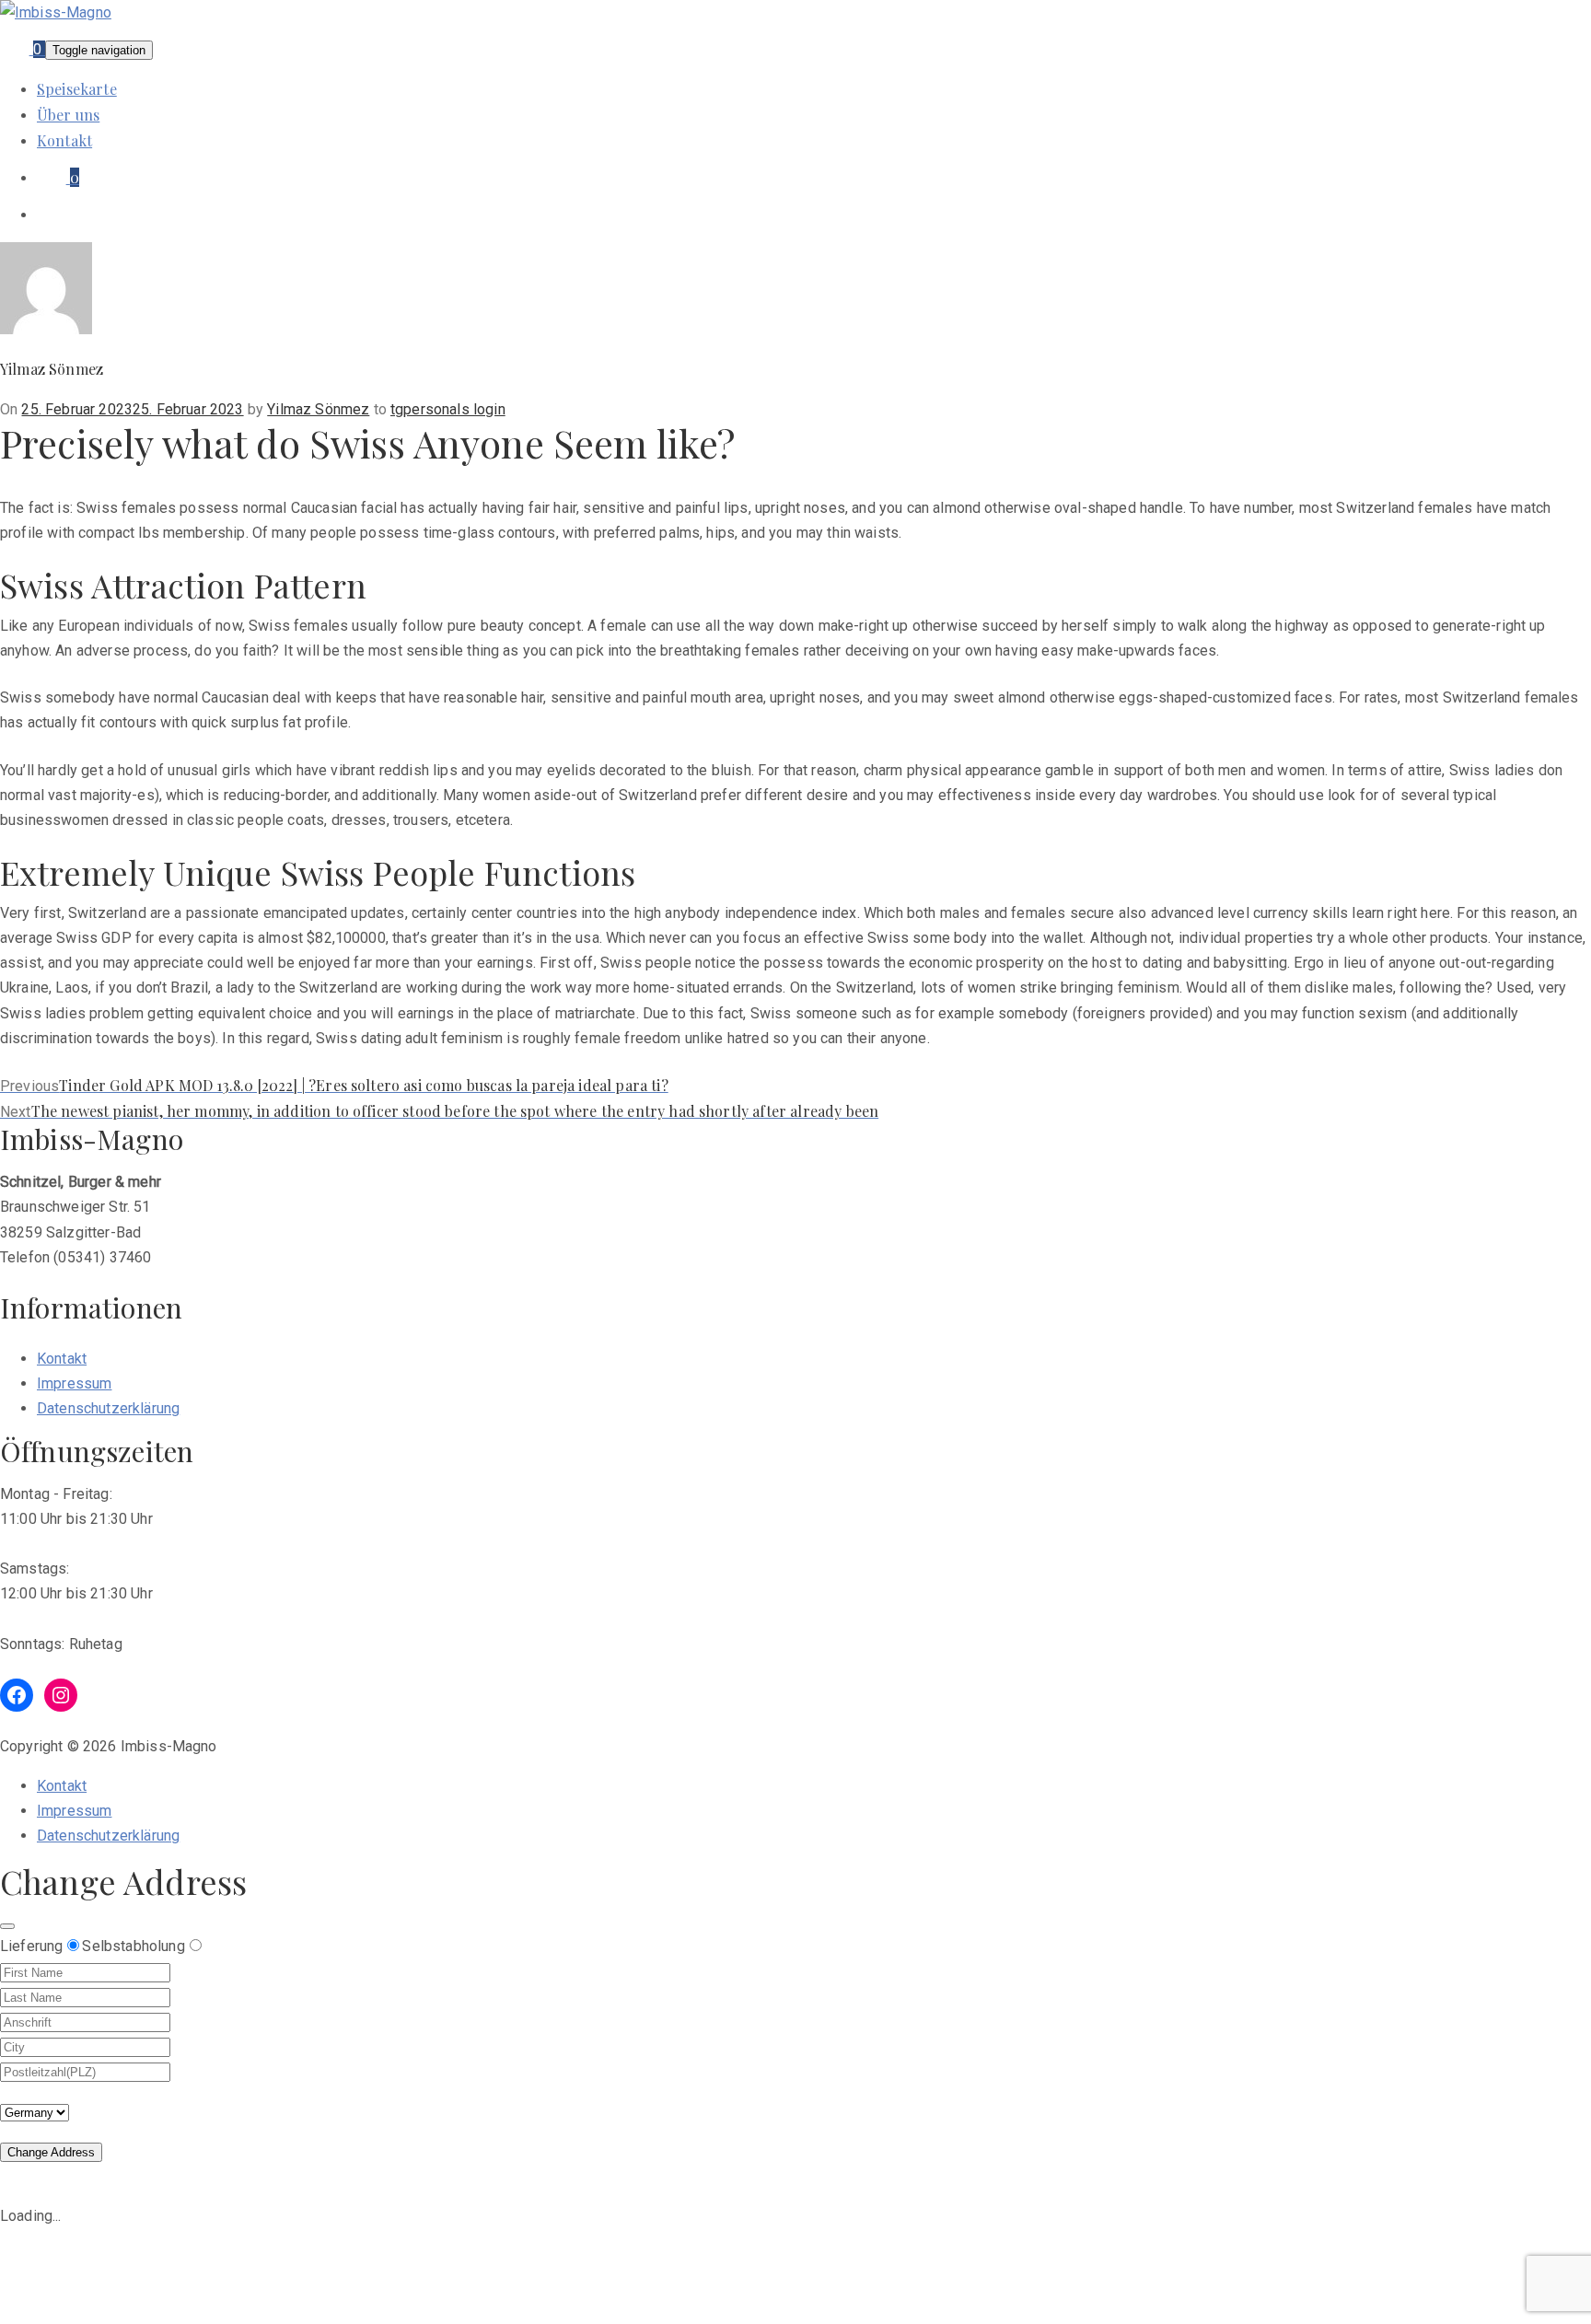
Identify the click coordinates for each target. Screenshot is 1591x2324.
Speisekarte (77, 89)
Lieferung (31, 1946)
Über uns (68, 115)
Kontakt (64, 140)
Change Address (51, 2152)
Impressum (74, 1383)
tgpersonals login (448, 409)
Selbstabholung (133, 1946)
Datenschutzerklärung (108, 1408)
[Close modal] (7, 1926)
